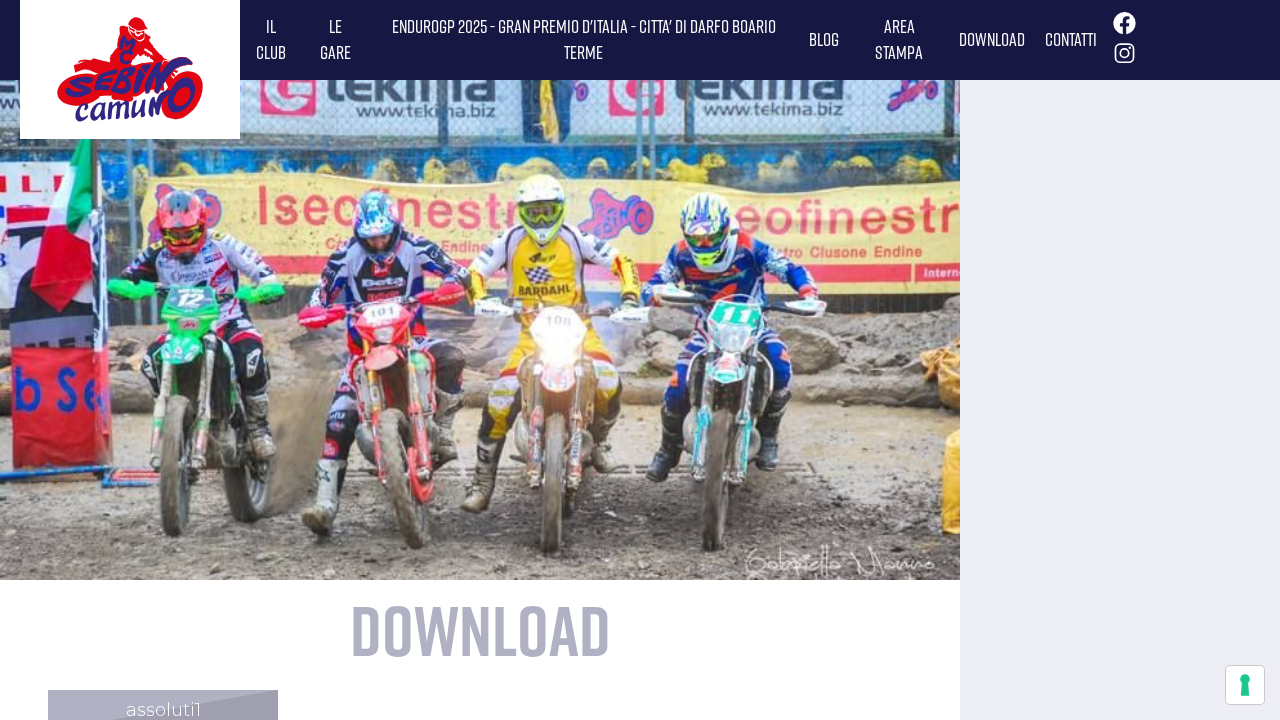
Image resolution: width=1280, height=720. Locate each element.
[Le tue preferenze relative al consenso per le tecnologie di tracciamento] (1245, 685)
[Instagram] (1122, 58)
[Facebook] (1122, 29)
